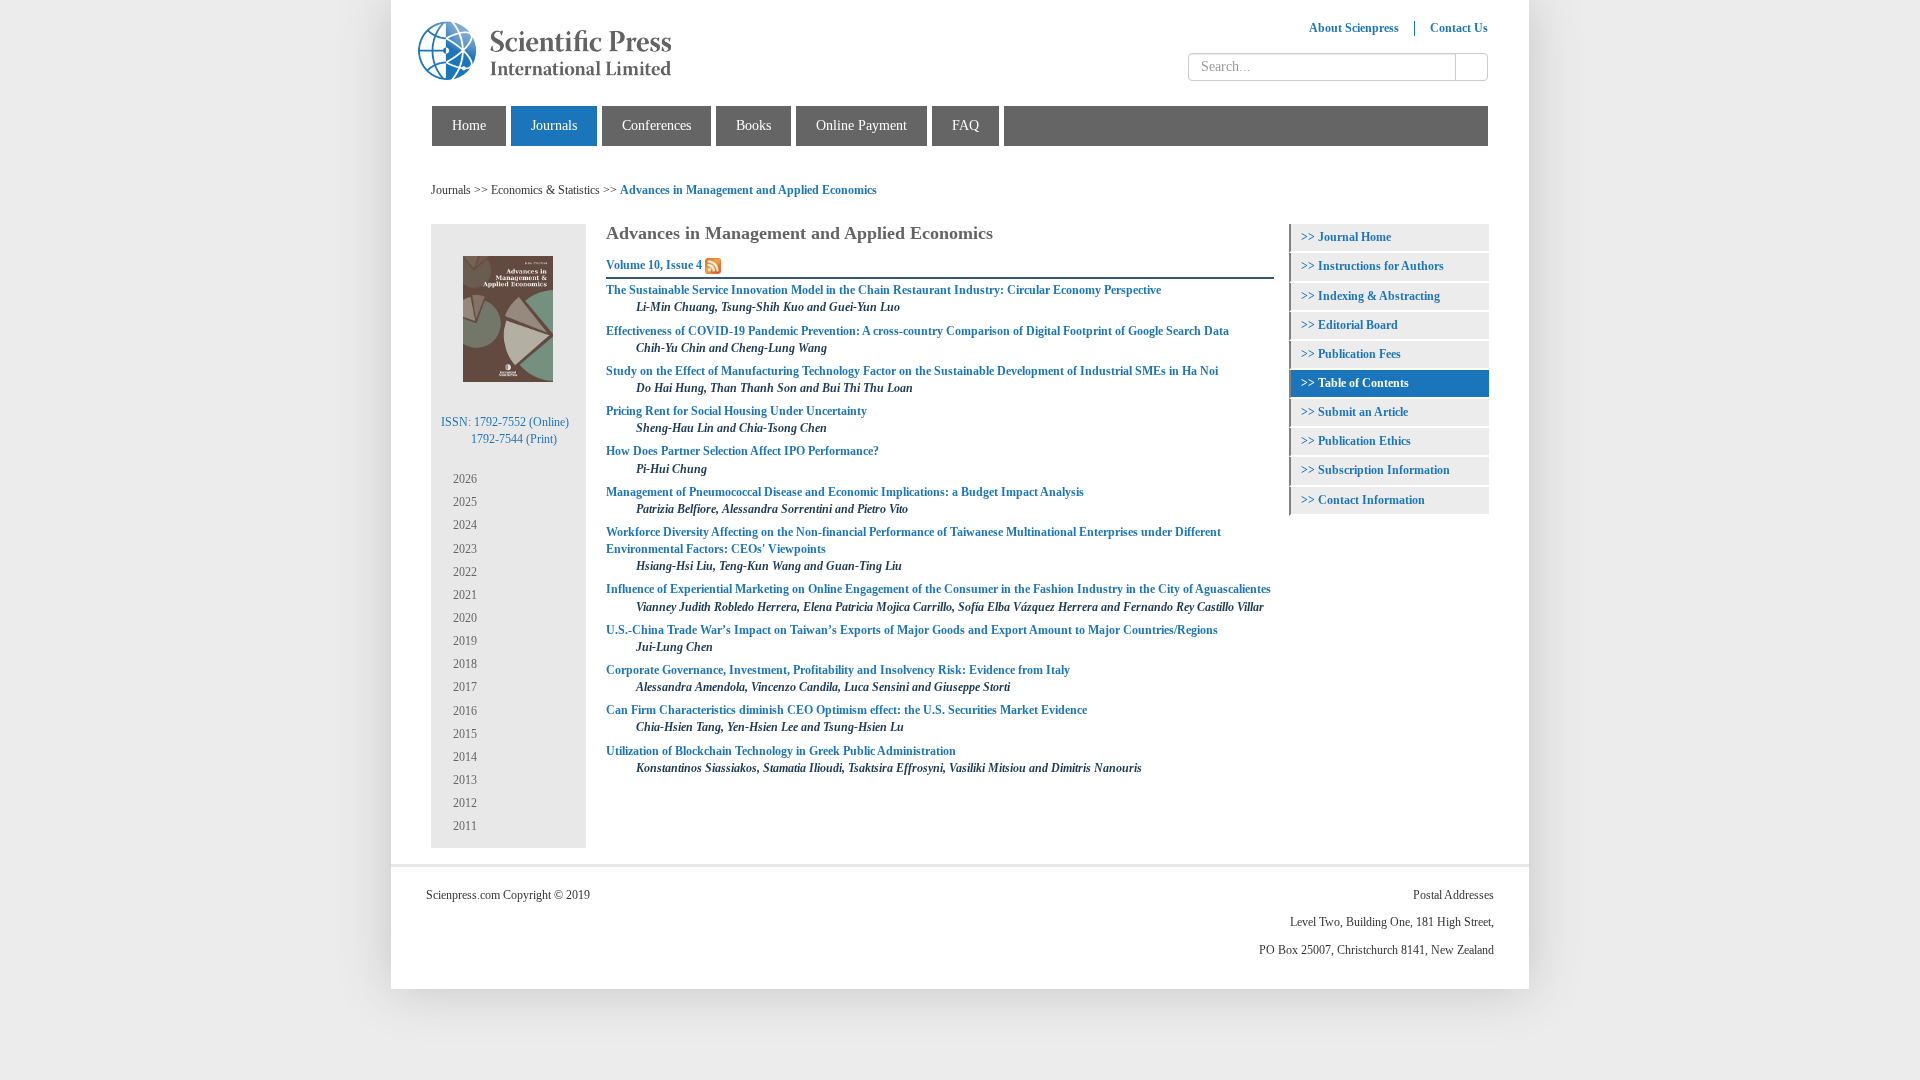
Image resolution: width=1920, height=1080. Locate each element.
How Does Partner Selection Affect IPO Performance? (742, 451)
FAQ (965, 125)
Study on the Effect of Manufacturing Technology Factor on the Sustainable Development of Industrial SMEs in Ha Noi (912, 371)
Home (469, 125)
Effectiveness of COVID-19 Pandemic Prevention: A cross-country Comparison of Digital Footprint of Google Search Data (917, 331)
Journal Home (1354, 237)
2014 (463, 757)
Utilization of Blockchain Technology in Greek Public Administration (781, 751)
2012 (463, 803)
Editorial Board (1358, 325)
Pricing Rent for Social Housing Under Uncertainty (736, 411)
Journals (554, 125)
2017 (463, 687)
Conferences (656, 125)
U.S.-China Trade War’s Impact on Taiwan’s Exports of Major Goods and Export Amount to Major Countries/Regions (912, 630)
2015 (463, 734)
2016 (463, 711)
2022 (463, 572)
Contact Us (1459, 28)
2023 (463, 549)
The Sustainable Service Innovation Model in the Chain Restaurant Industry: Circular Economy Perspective (883, 290)
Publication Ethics (1364, 441)
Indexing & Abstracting (1379, 296)
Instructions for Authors (1381, 266)
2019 (463, 641)
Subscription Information (1384, 470)
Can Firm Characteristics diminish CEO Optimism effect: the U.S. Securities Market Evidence (846, 710)
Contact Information (1371, 500)
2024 (463, 525)
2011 (463, 826)
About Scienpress (1354, 28)
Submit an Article (1363, 412)
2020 (463, 618)
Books (753, 125)
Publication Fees (1359, 354)
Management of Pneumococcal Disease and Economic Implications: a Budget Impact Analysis (845, 492)
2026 (463, 479)
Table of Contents (1363, 383)
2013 (463, 780)
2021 (463, 595)
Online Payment (861, 125)
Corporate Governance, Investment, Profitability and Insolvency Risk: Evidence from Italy (838, 670)
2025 (463, 502)
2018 (463, 664)
